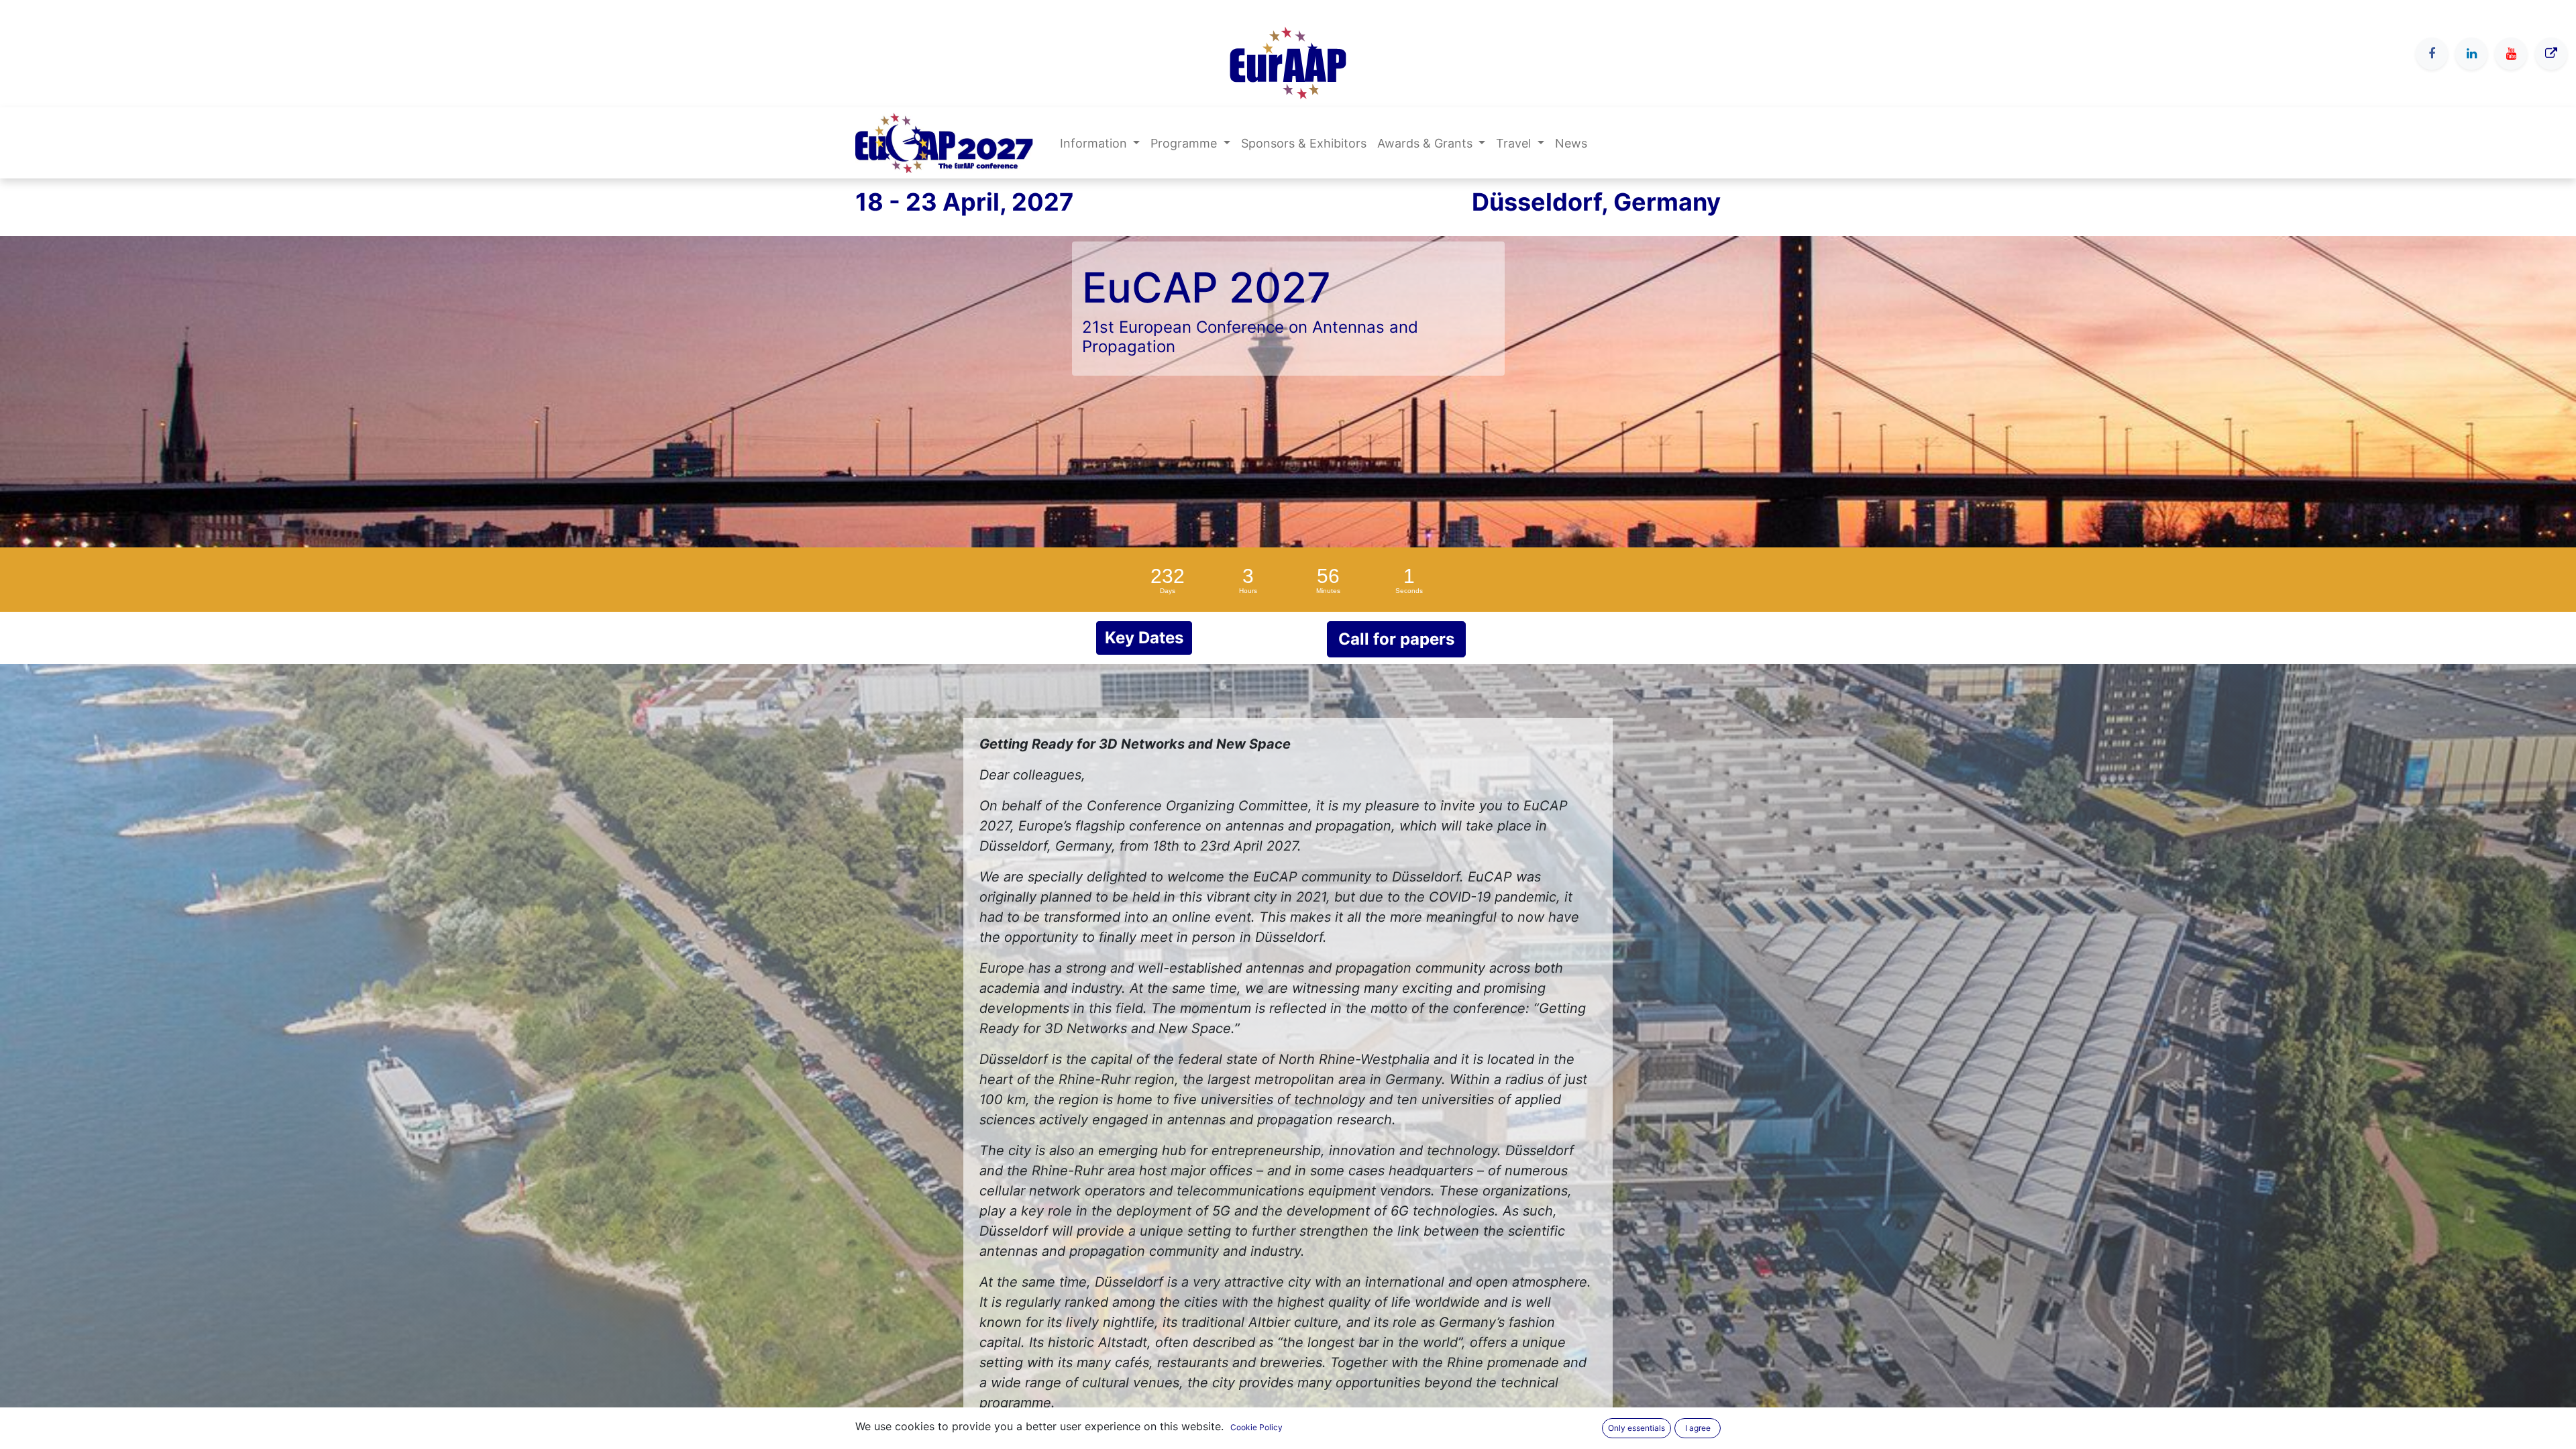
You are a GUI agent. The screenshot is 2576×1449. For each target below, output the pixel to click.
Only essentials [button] (1636, 1428)
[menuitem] (1304, 143)
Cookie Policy (1256, 1427)
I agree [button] (1698, 1428)
